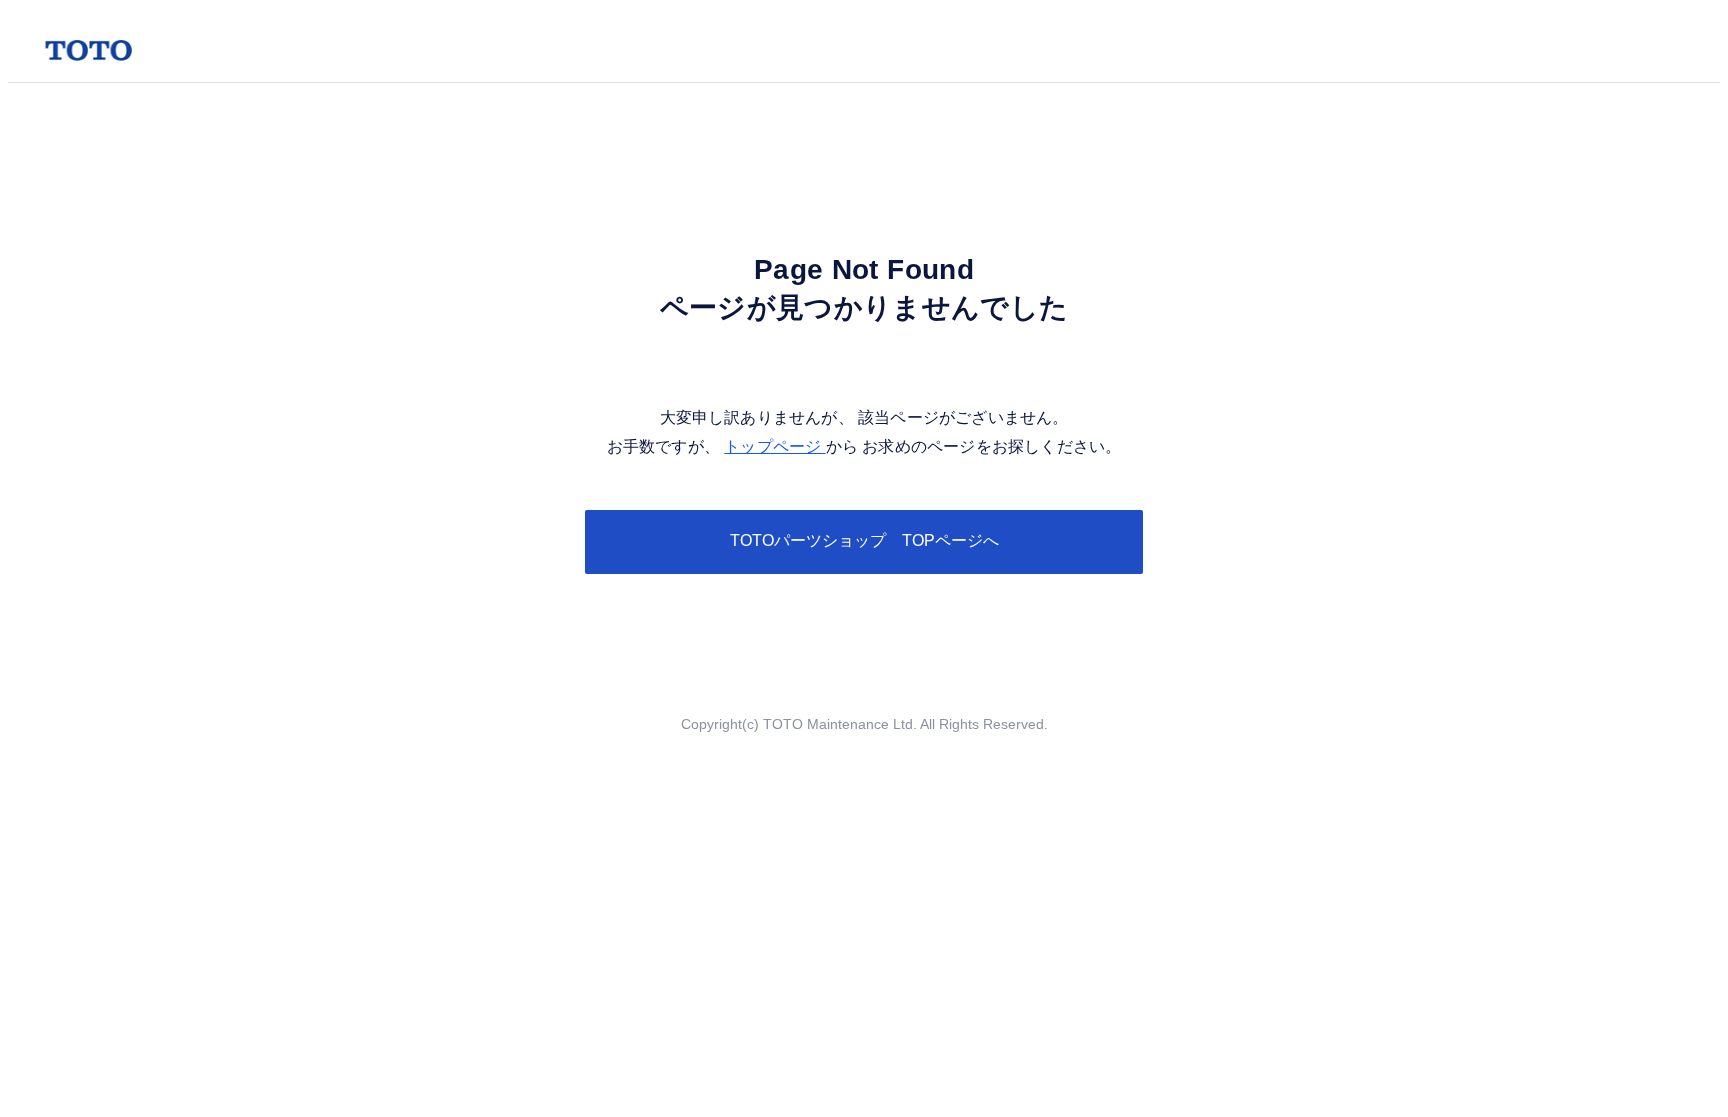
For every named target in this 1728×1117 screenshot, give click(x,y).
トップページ (774, 446)
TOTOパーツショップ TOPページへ (864, 540)
